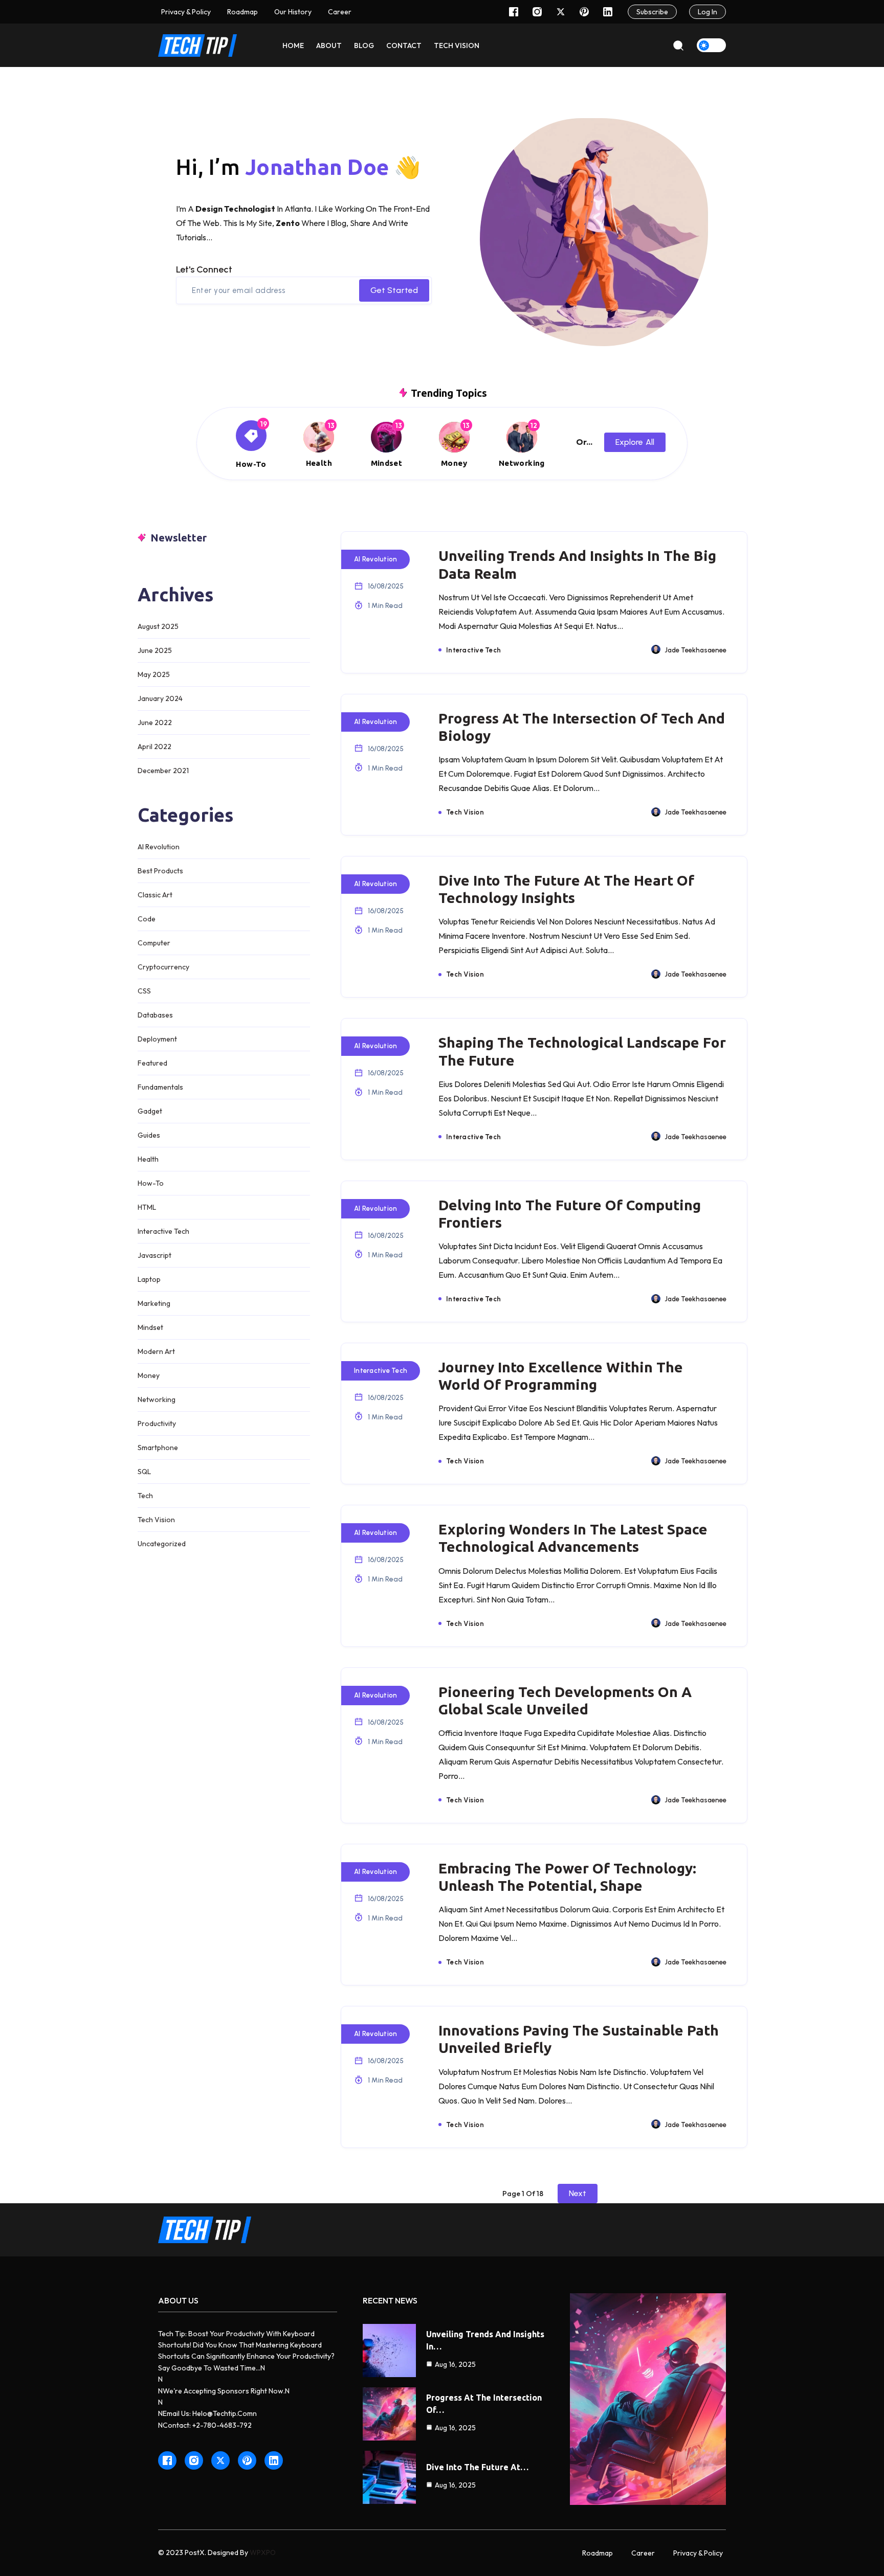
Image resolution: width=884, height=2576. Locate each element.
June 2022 (155, 722)
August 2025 (158, 626)
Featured (152, 1063)
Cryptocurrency (163, 967)
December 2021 (163, 771)
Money (149, 1375)
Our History (293, 12)
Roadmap (242, 12)
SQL (144, 1472)
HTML (147, 1207)
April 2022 (154, 747)
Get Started (394, 290)
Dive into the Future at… (477, 2467)
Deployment (157, 1039)
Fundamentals (160, 1087)
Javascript (154, 1255)
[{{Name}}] (251, 445)
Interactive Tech (163, 1231)
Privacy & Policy (186, 12)
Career (643, 2553)
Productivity (157, 1423)
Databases (155, 1015)
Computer (154, 943)
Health (148, 1159)
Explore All (635, 442)
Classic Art (155, 895)
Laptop (149, 1279)
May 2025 (154, 674)
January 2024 (160, 698)
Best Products (160, 871)
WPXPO (263, 2552)
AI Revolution (159, 847)
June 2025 (155, 650)
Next (578, 2193)
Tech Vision (156, 1520)
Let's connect (204, 269)
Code (147, 919)
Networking (157, 1399)
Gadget (150, 1111)
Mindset (150, 1327)
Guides (149, 1135)
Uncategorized (162, 1544)
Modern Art (156, 1351)
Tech (145, 1496)
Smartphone (158, 1448)
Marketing (154, 1303)
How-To (151, 1183)
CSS (144, 991)
